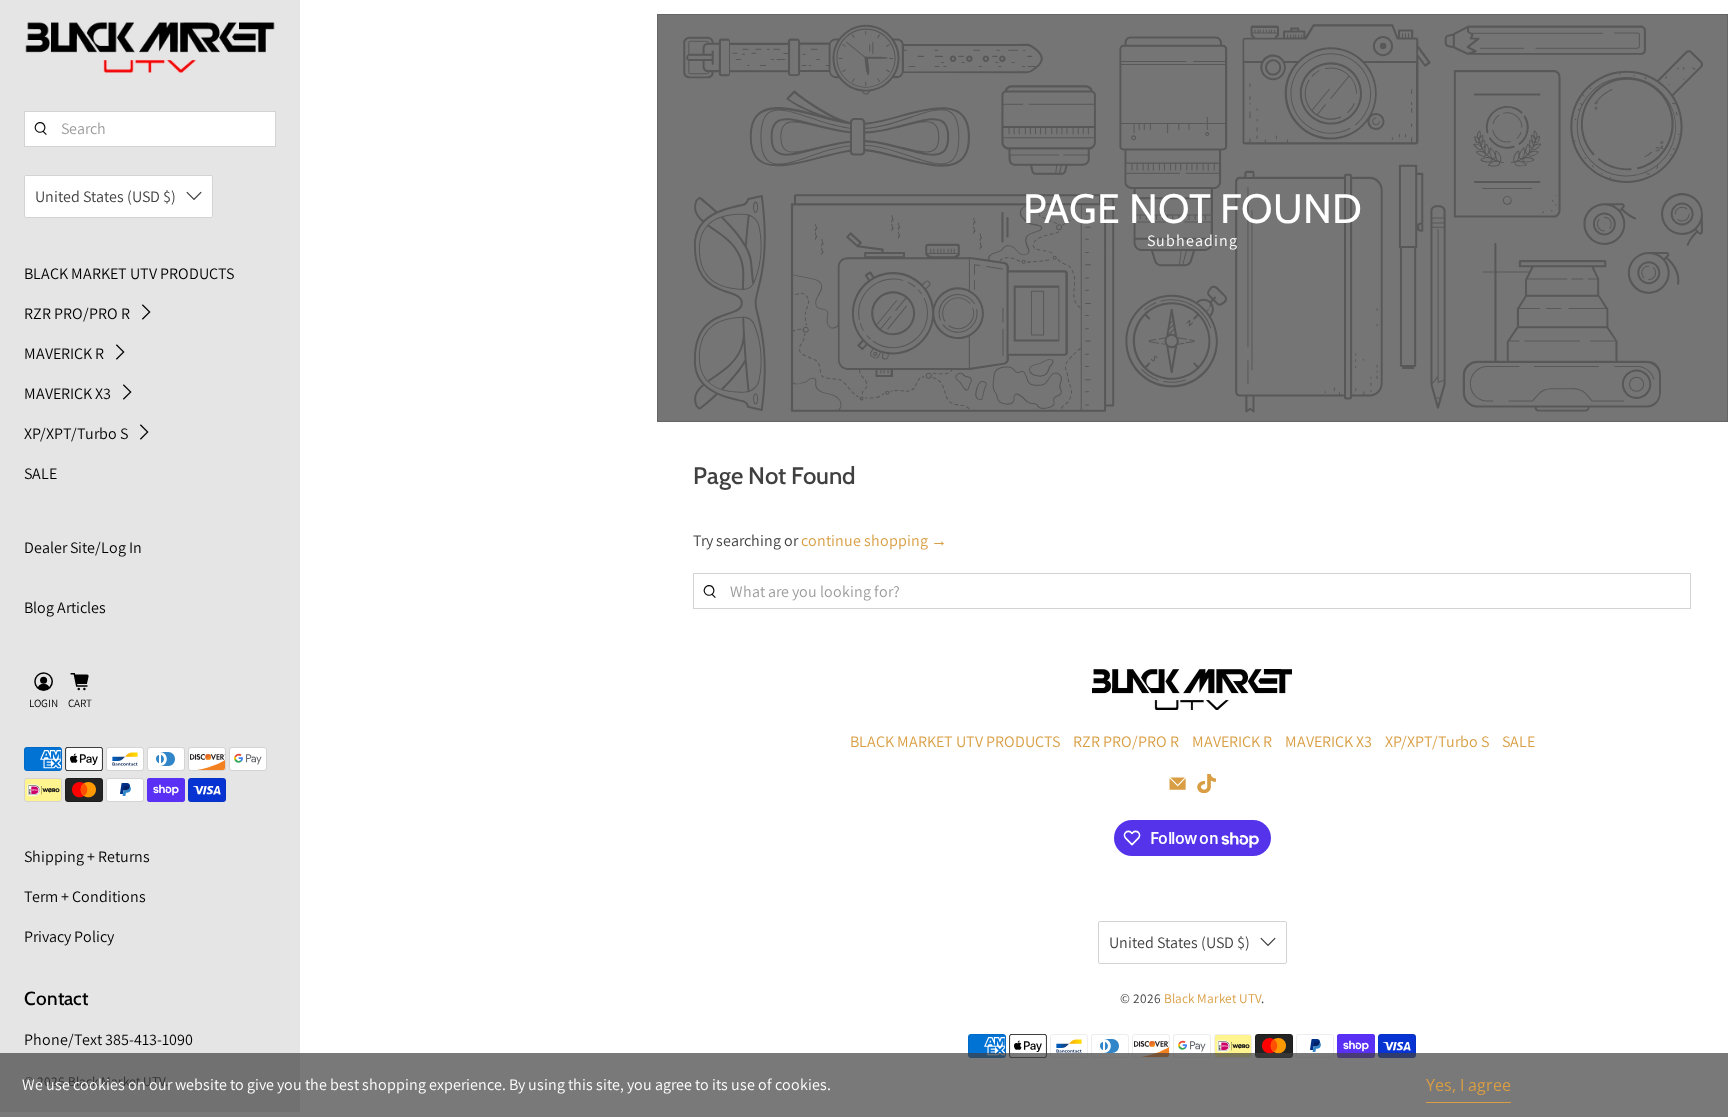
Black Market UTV (1212, 998)
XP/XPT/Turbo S (76, 433)
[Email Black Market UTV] (1177, 787)
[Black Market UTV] (150, 48)
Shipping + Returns (87, 856)
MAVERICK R (64, 353)
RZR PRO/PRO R (77, 313)
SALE (40, 473)
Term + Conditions (85, 896)
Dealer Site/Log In (83, 547)
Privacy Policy (69, 936)
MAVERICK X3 (67, 393)
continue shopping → (874, 540)
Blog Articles (65, 607)
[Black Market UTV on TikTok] (1206, 787)
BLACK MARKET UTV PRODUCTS (129, 273)
